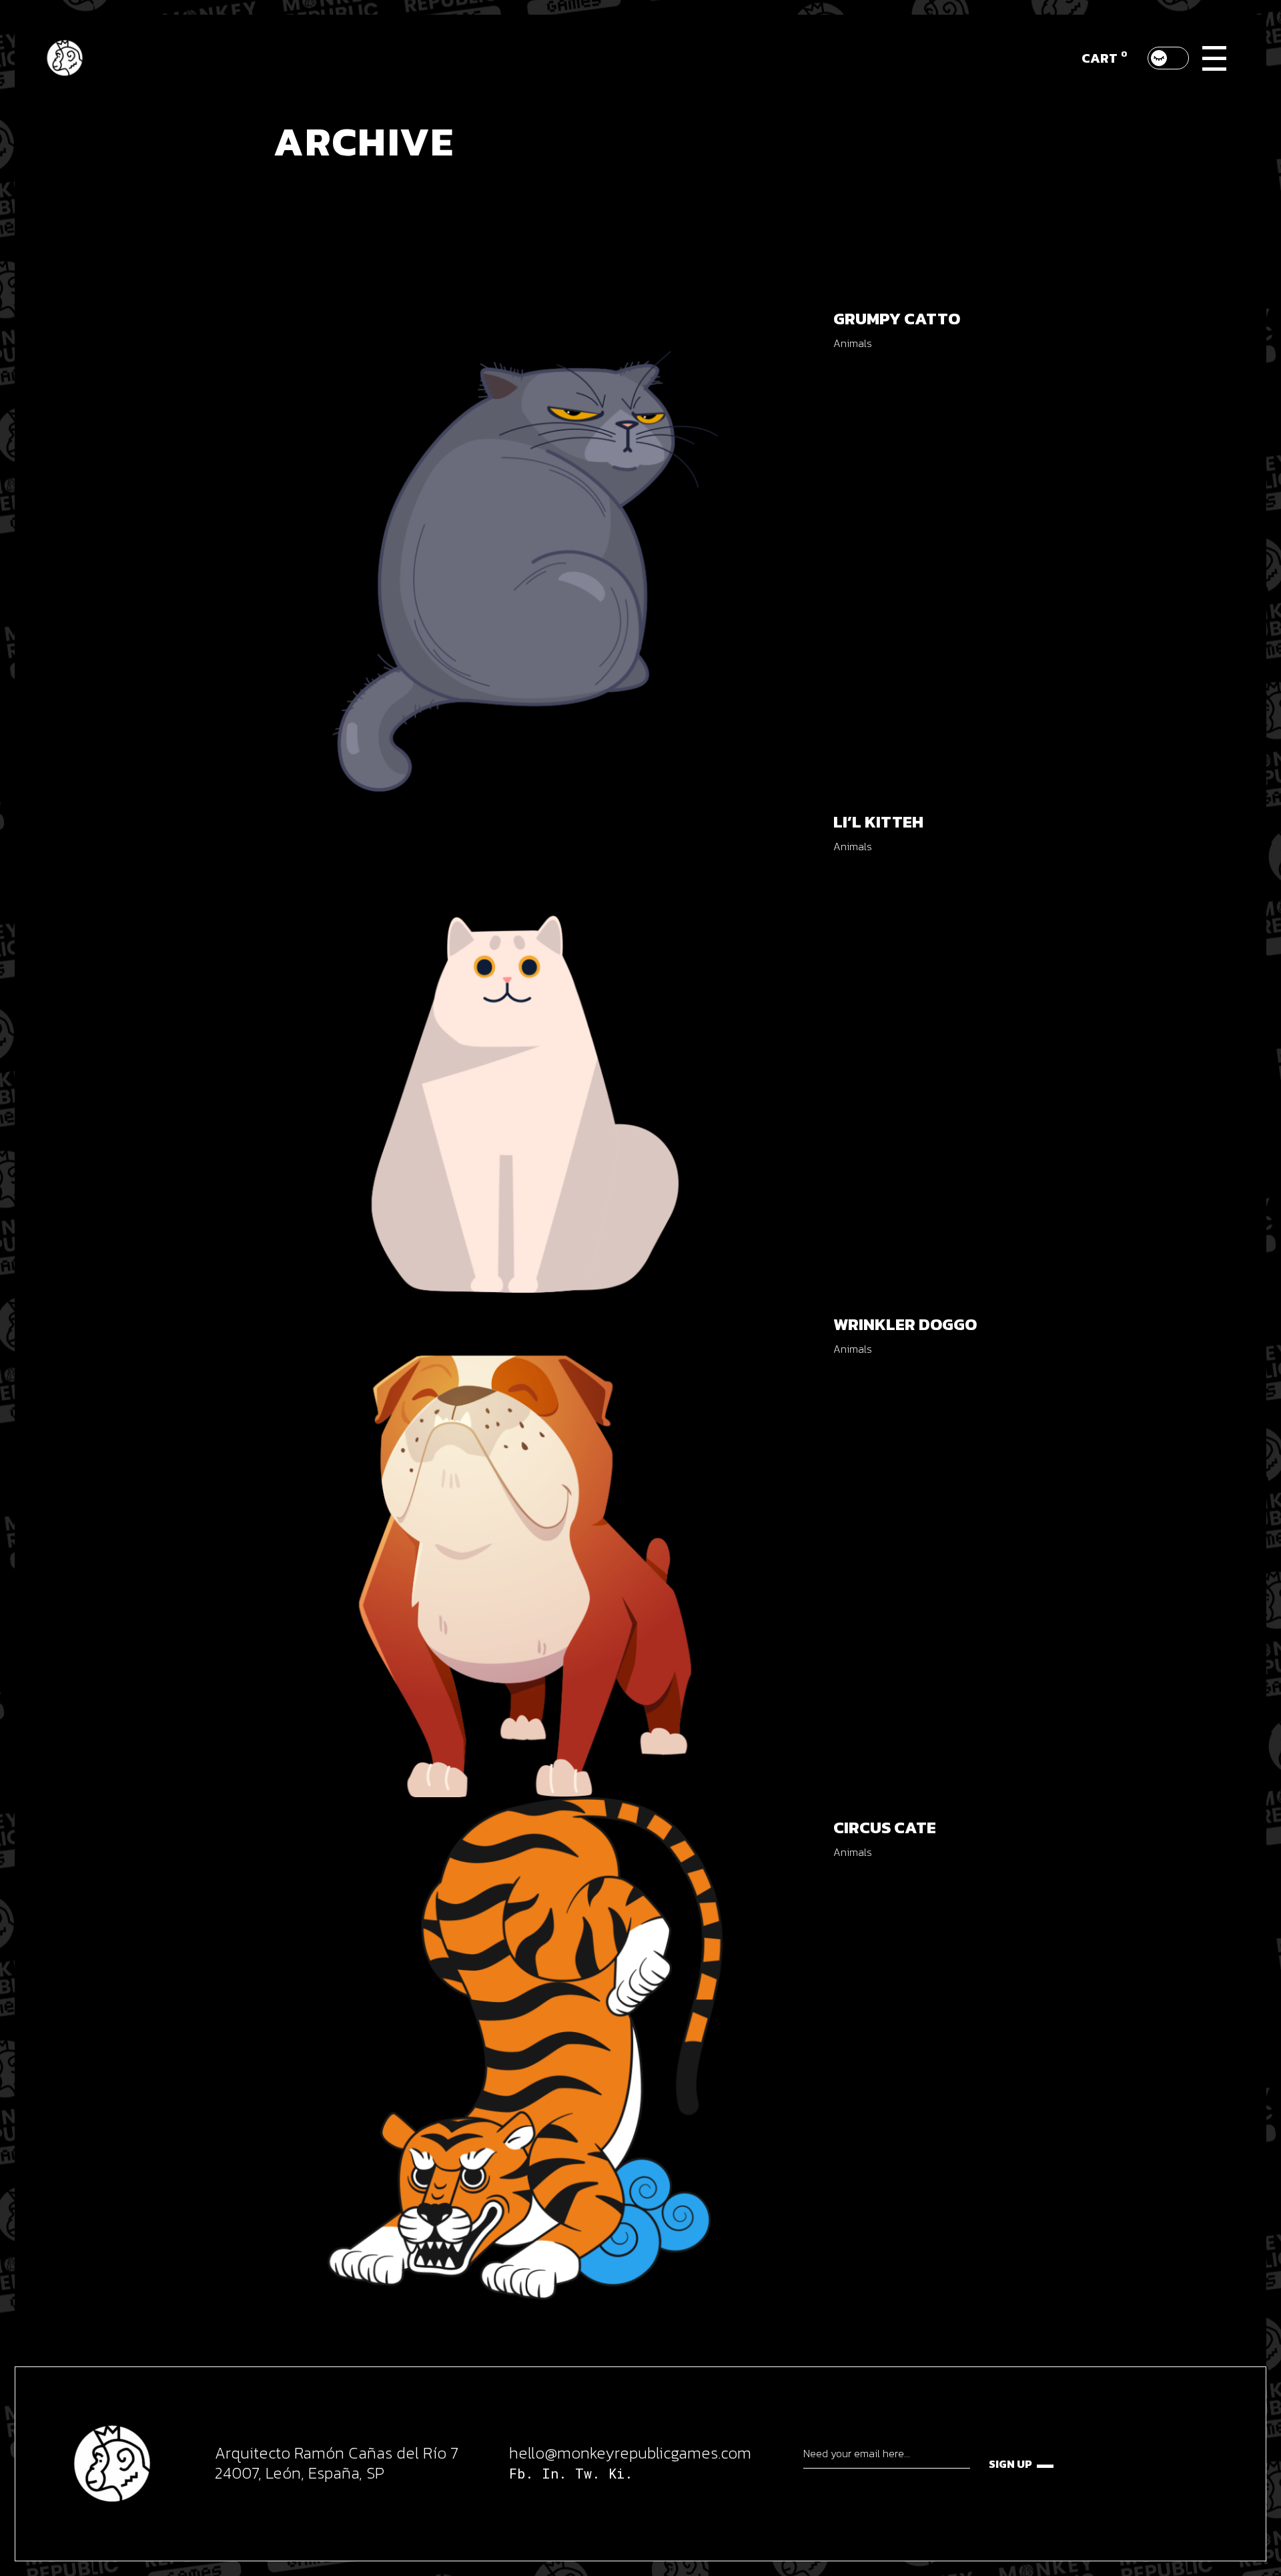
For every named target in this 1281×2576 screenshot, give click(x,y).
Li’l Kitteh (878, 822)
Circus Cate (885, 1827)
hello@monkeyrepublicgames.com (630, 2453)
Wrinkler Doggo (905, 1324)
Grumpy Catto (897, 318)
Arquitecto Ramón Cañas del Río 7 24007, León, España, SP (337, 2463)
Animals (853, 343)
